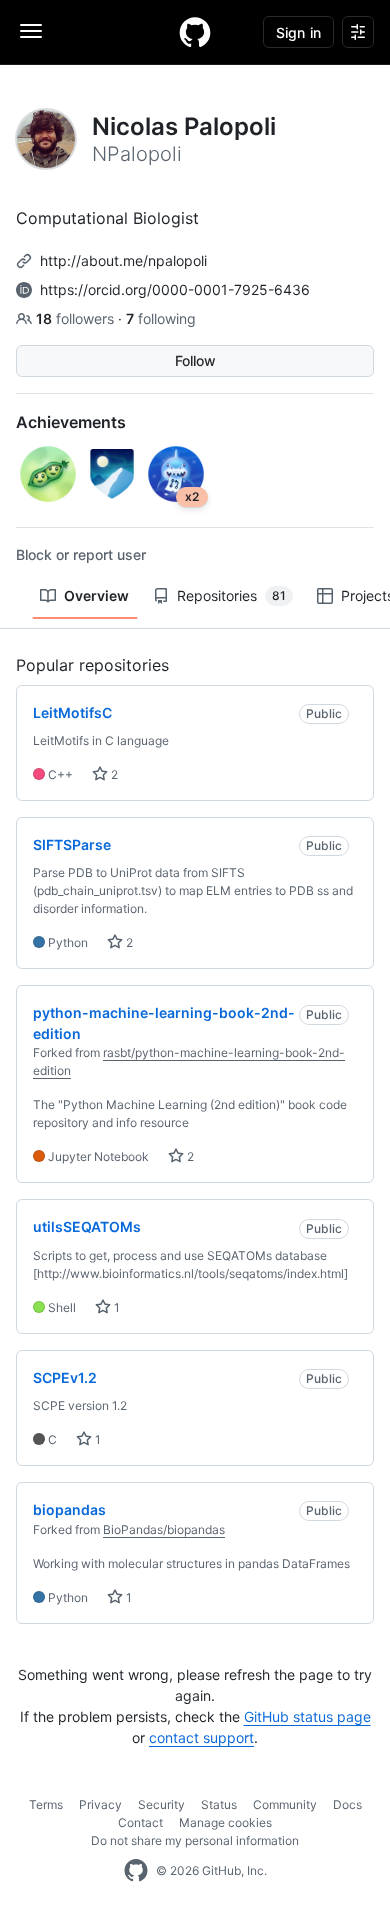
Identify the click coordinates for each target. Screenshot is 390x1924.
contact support (201, 1737)
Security (161, 1804)
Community (285, 1804)
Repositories (231, 595)
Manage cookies (225, 1822)
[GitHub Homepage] (136, 1871)
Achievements (71, 422)
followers (77, 318)
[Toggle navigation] (31, 31)
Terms (46, 1804)
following (161, 318)
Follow (195, 360)
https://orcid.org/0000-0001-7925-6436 (175, 289)
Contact (140, 1822)
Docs (347, 1804)
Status (219, 1804)
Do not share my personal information (195, 1840)
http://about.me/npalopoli (123, 260)
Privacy (100, 1804)
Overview (96, 595)
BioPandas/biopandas (164, 1529)
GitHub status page (307, 1716)
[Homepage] (195, 32)
